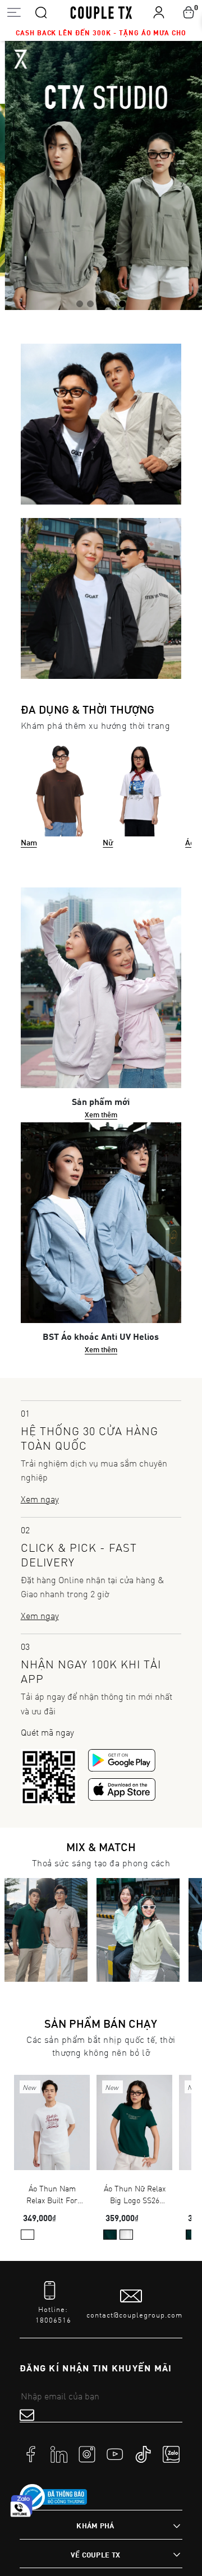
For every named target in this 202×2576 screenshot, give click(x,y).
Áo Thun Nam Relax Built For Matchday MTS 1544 (52, 2195)
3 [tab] (101, 302)
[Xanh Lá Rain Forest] (110, 2235)
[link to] (53, 2497)
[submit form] (27, 2415)
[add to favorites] (65, 2092)
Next (186, 175)
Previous (16, 175)
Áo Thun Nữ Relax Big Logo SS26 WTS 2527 (135, 2195)
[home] (101, 12)
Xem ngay (40, 1499)
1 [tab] (80, 302)
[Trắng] (27, 2235)
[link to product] (52, 2123)
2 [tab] (90, 302)
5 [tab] (122, 302)
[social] (31, 2453)
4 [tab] (112, 302)
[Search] (41, 12)
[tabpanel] (101, 175)
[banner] (101, 175)
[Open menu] (14, 12)
